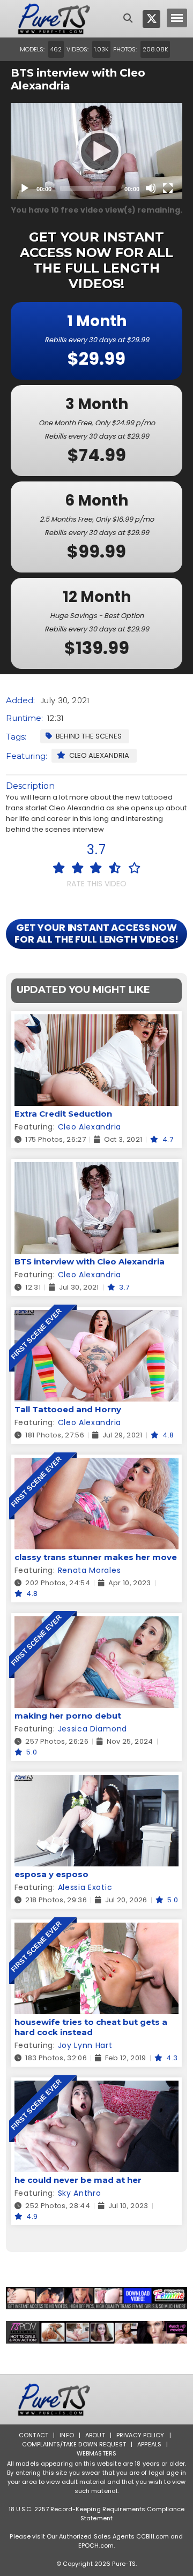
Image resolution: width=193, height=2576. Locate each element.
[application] (96, 151)
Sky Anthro (80, 2193)
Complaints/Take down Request (74, 2444)
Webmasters (96, 2453)
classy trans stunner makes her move (96, 1557)
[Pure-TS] (54, 19)
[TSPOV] (96, 2332)
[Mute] (151, 188)
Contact (34, 2435)
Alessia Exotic (85, 1887)
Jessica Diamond (93, 1729)
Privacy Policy (140, 2435)
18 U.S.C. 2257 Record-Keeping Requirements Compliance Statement (97, 2514)
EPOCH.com (96, 2545)
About (95, 2435)
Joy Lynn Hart (85, 2045)
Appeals (149, 2444)
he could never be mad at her (78, 2180)
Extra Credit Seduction (63, 1114)
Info (66, 2435)
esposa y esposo (51, 1874)
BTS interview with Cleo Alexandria (90, 1261)
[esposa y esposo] (96, 1782)
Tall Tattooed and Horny (68, 1409)
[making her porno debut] (96, 1623)
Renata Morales (90, 1570)
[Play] (96, 151)
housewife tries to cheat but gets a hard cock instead (91, 2027)
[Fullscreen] (168, 188)
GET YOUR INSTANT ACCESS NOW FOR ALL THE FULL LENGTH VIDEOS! (96, 933)
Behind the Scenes (89, 736)
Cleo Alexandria (99, 755)
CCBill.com (153, 2536)
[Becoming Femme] (96, 2298)
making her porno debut (68, 1716)
